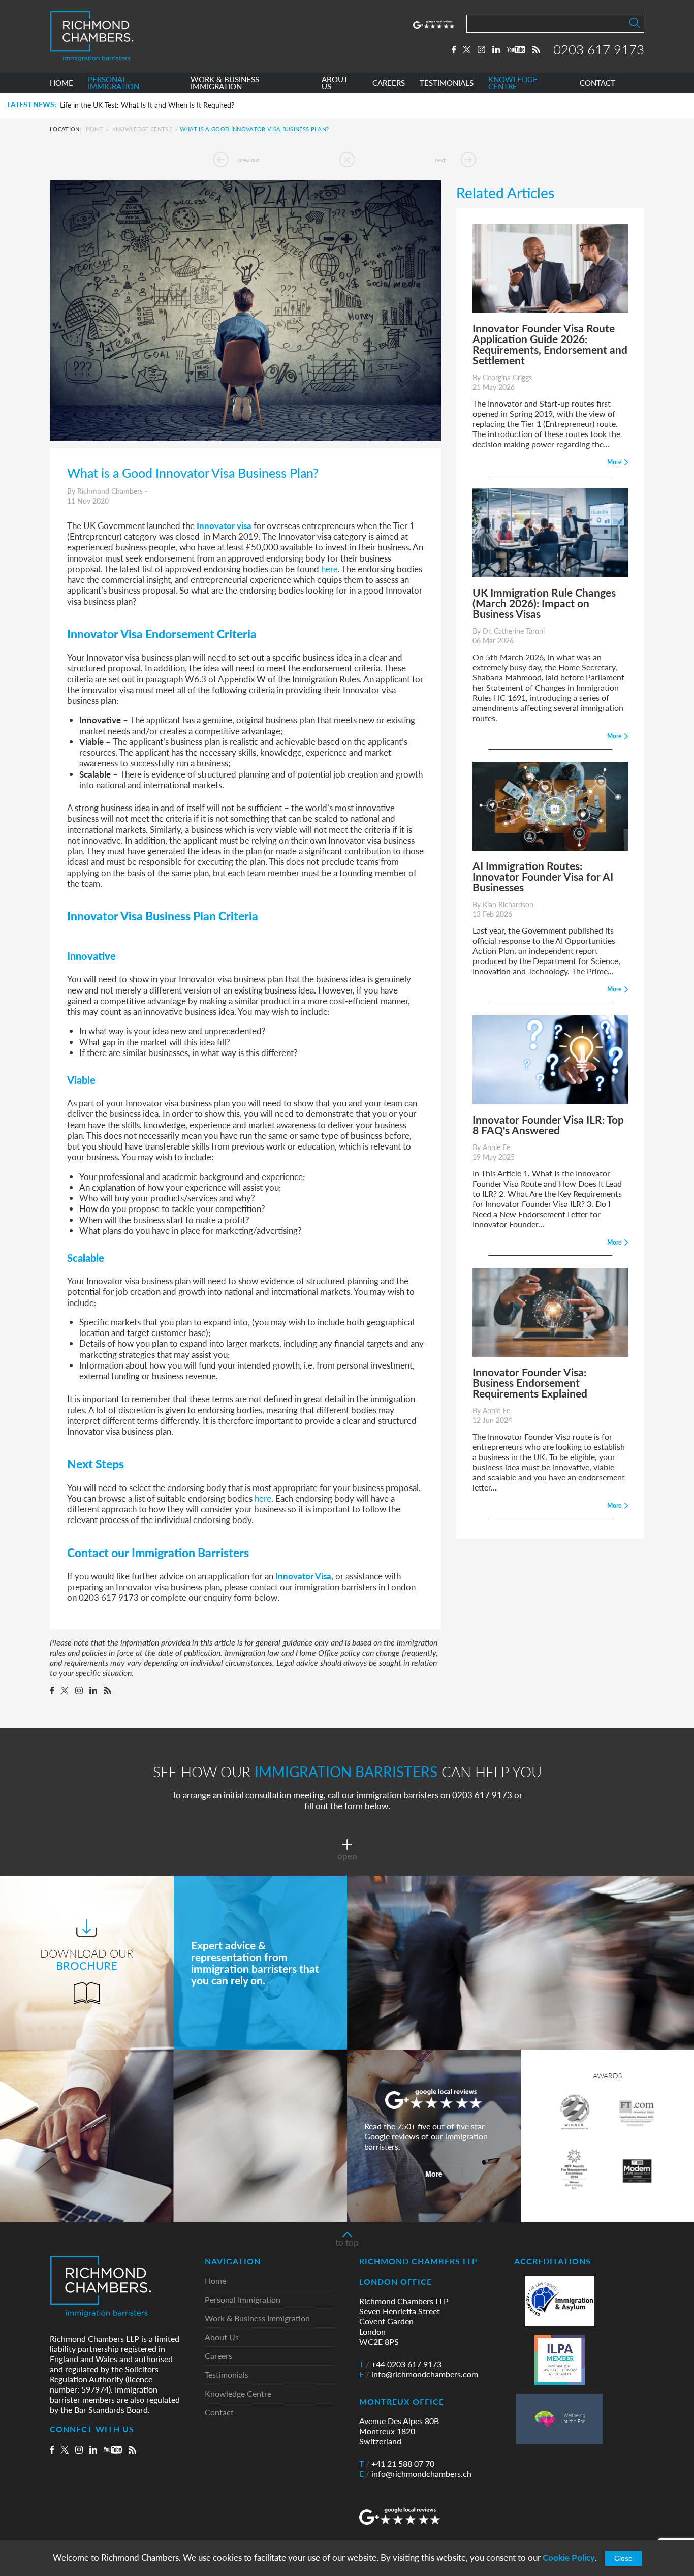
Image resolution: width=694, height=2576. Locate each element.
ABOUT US (335, 83)
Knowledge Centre (142, 129)
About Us (222, 2337)
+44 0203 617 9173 (400, 2364)
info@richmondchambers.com (419, 2374)
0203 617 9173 (599, 49)
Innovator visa (224, 525)
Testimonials (227, 2375)
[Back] (347, 160)
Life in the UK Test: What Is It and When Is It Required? (147, 105)
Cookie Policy (569, 2557)
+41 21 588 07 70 (397, 2464)
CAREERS (389, 83)
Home (94, 129)
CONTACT (597, 83)
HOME (61, 83)
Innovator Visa (303, 1576)
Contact (219, 2413)
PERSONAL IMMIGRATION (114, 83)
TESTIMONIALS (447, 83)
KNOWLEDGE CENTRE (513, 83)
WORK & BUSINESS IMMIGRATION (225, 83)
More (434, 2174)
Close (623, 2558)
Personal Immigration (243, 2300)
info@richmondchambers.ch (415, 2474)
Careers (218, 2356)
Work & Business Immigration (257, 2319)
